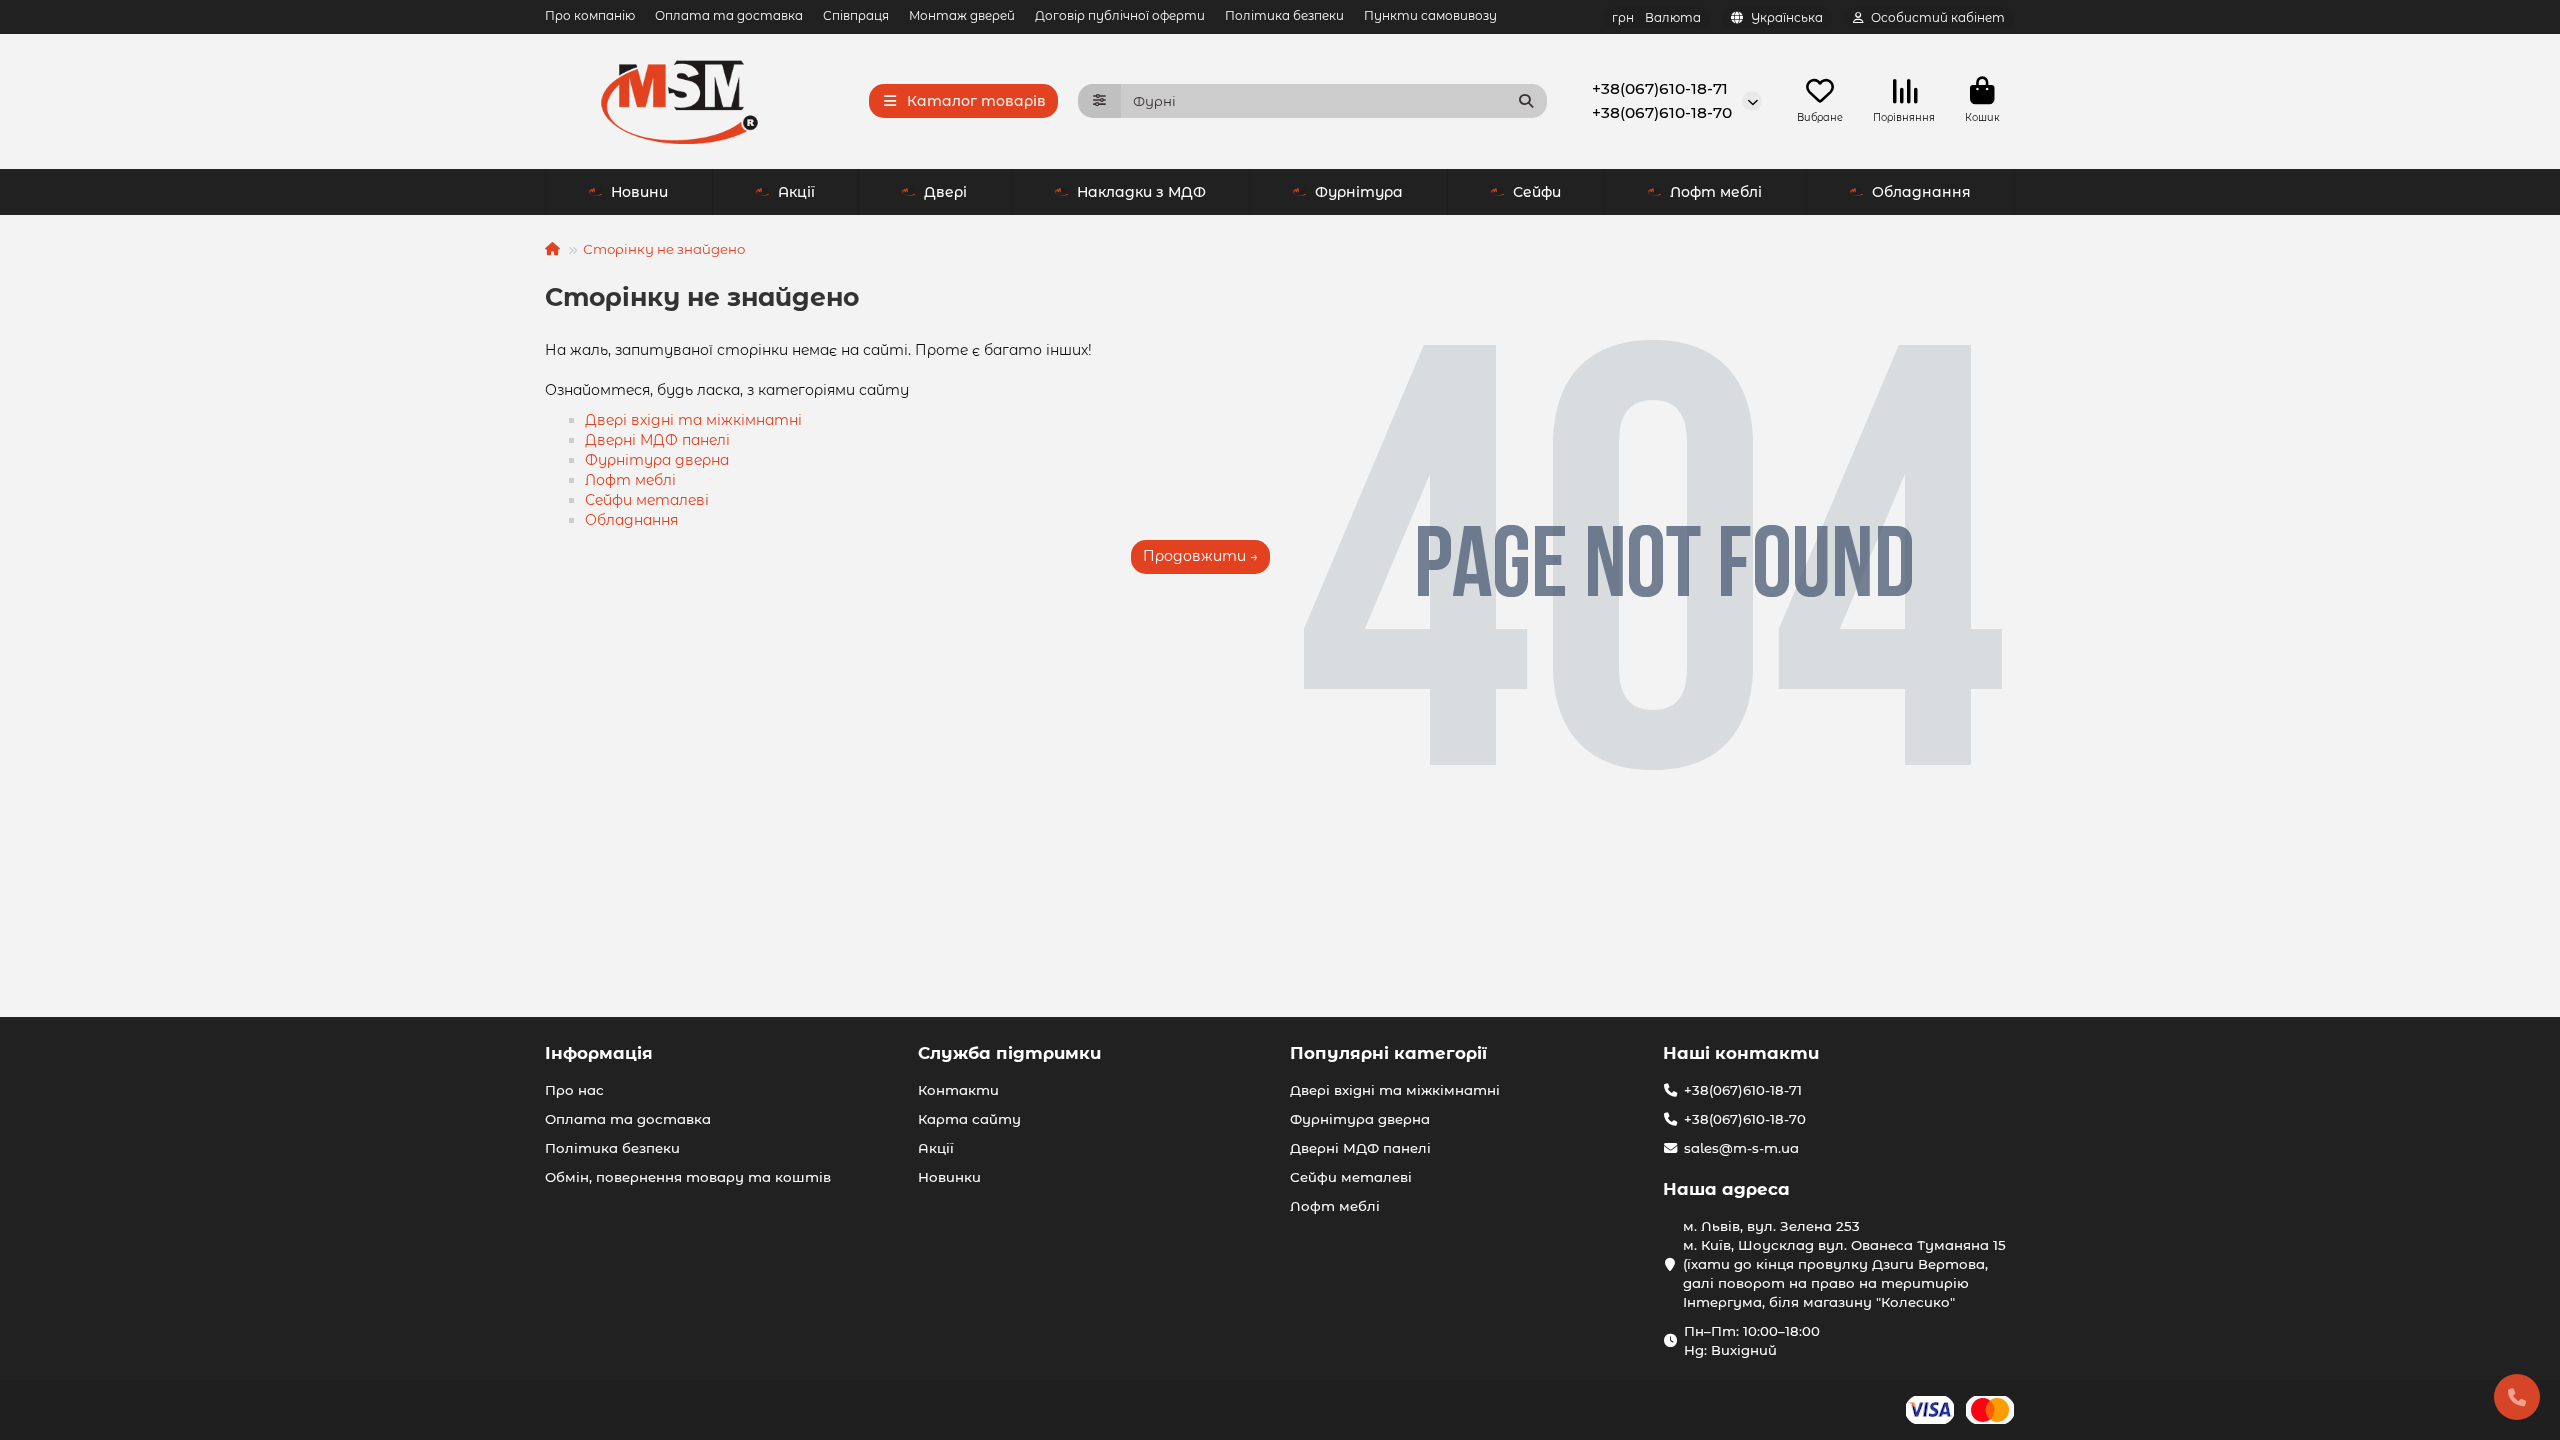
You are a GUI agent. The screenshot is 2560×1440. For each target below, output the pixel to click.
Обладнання (1921, 192)
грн (1656, 17)
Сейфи (1537, 192)
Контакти (958, 1090)
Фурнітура (1359, 192)
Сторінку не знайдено (664, 249)
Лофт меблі (1716, 192)
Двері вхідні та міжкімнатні (693, 420)
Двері (945, 192)
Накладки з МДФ (1141, 192)
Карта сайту (969, 1119)
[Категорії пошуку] (1099, 101)
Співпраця (856, 15)
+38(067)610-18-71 (1660, 88)
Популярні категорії (1388, 1053)
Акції (796, 192)
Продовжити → (1200, 556)
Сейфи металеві (647, 500)
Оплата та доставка (729, 15)
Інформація (599, 1053)
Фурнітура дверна (657, 460)
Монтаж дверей (962, 15)
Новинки (949, 1177)
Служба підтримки (1009, 1053)
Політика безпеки (1284, 15)
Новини (639, 192)
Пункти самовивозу (1430, 15)
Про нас (574, 1090)
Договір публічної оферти (1120, 15)
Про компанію (590, 15)
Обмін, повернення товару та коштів (688, 1177)
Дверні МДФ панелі (657, 440)
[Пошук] (1526, 101)
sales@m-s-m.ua (1741, 1148)
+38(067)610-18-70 (1662, 112)
